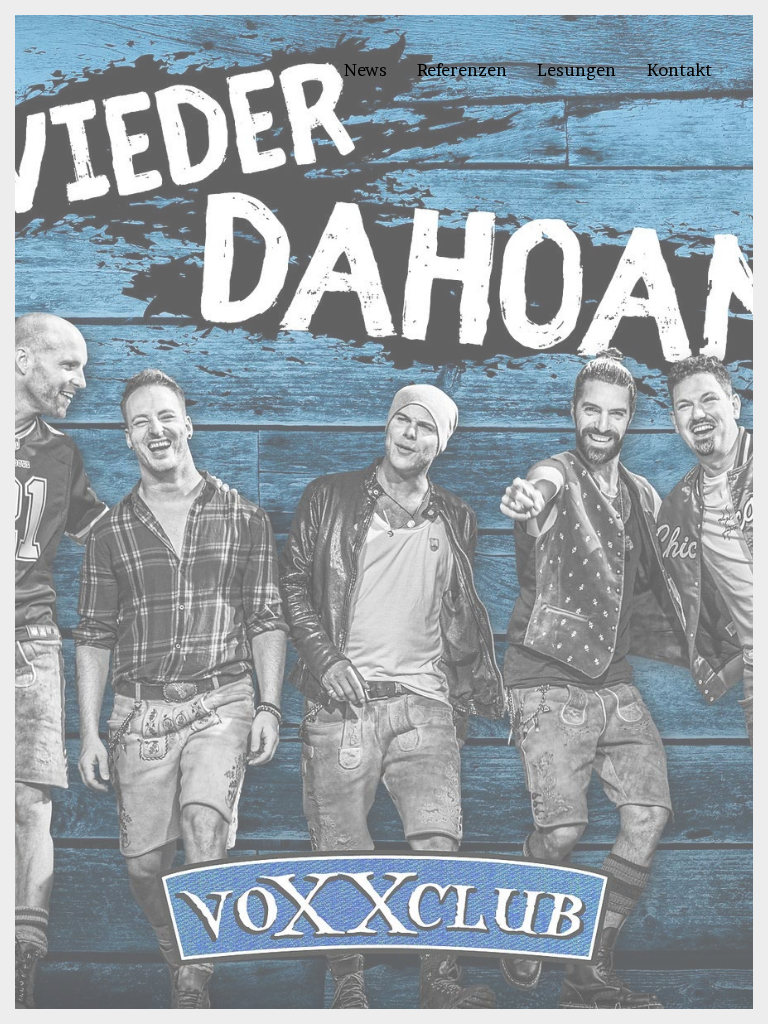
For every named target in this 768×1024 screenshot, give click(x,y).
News (365, 70)
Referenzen (462, 70)
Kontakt (679, 70)
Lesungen (576, 70)
